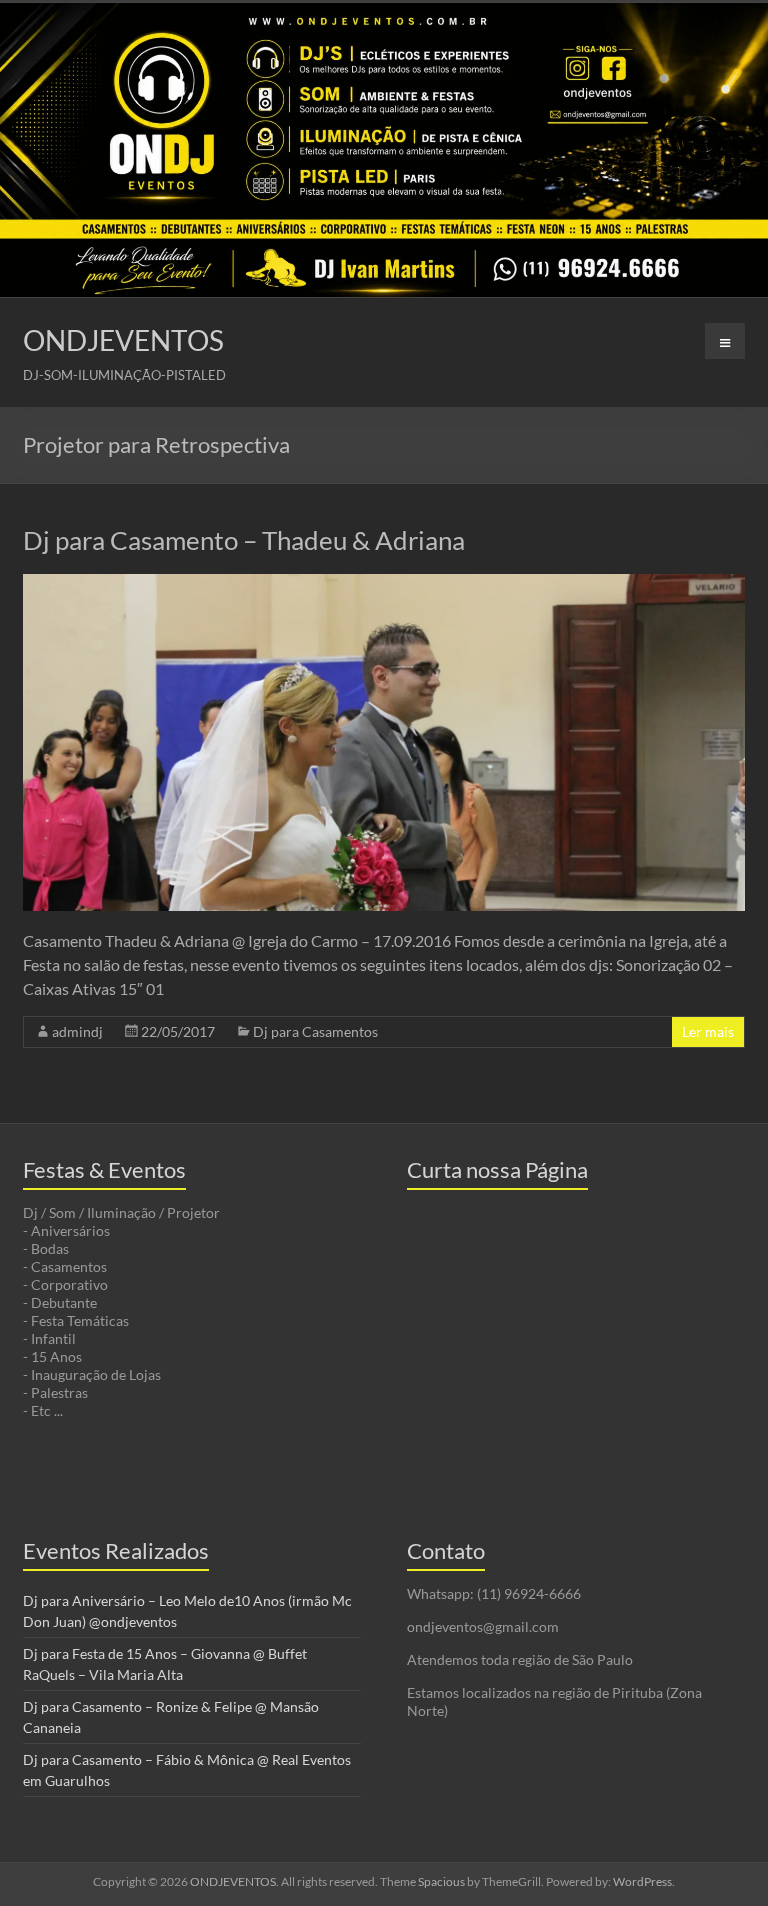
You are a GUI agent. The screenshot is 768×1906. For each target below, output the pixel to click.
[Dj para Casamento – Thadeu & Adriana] (384, 583)
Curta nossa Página (497, 1169)
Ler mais (708, 1031)
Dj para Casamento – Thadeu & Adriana (244, 540)
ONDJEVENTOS (123, 340)
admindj (77, 1031)
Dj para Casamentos (315, 1031)
